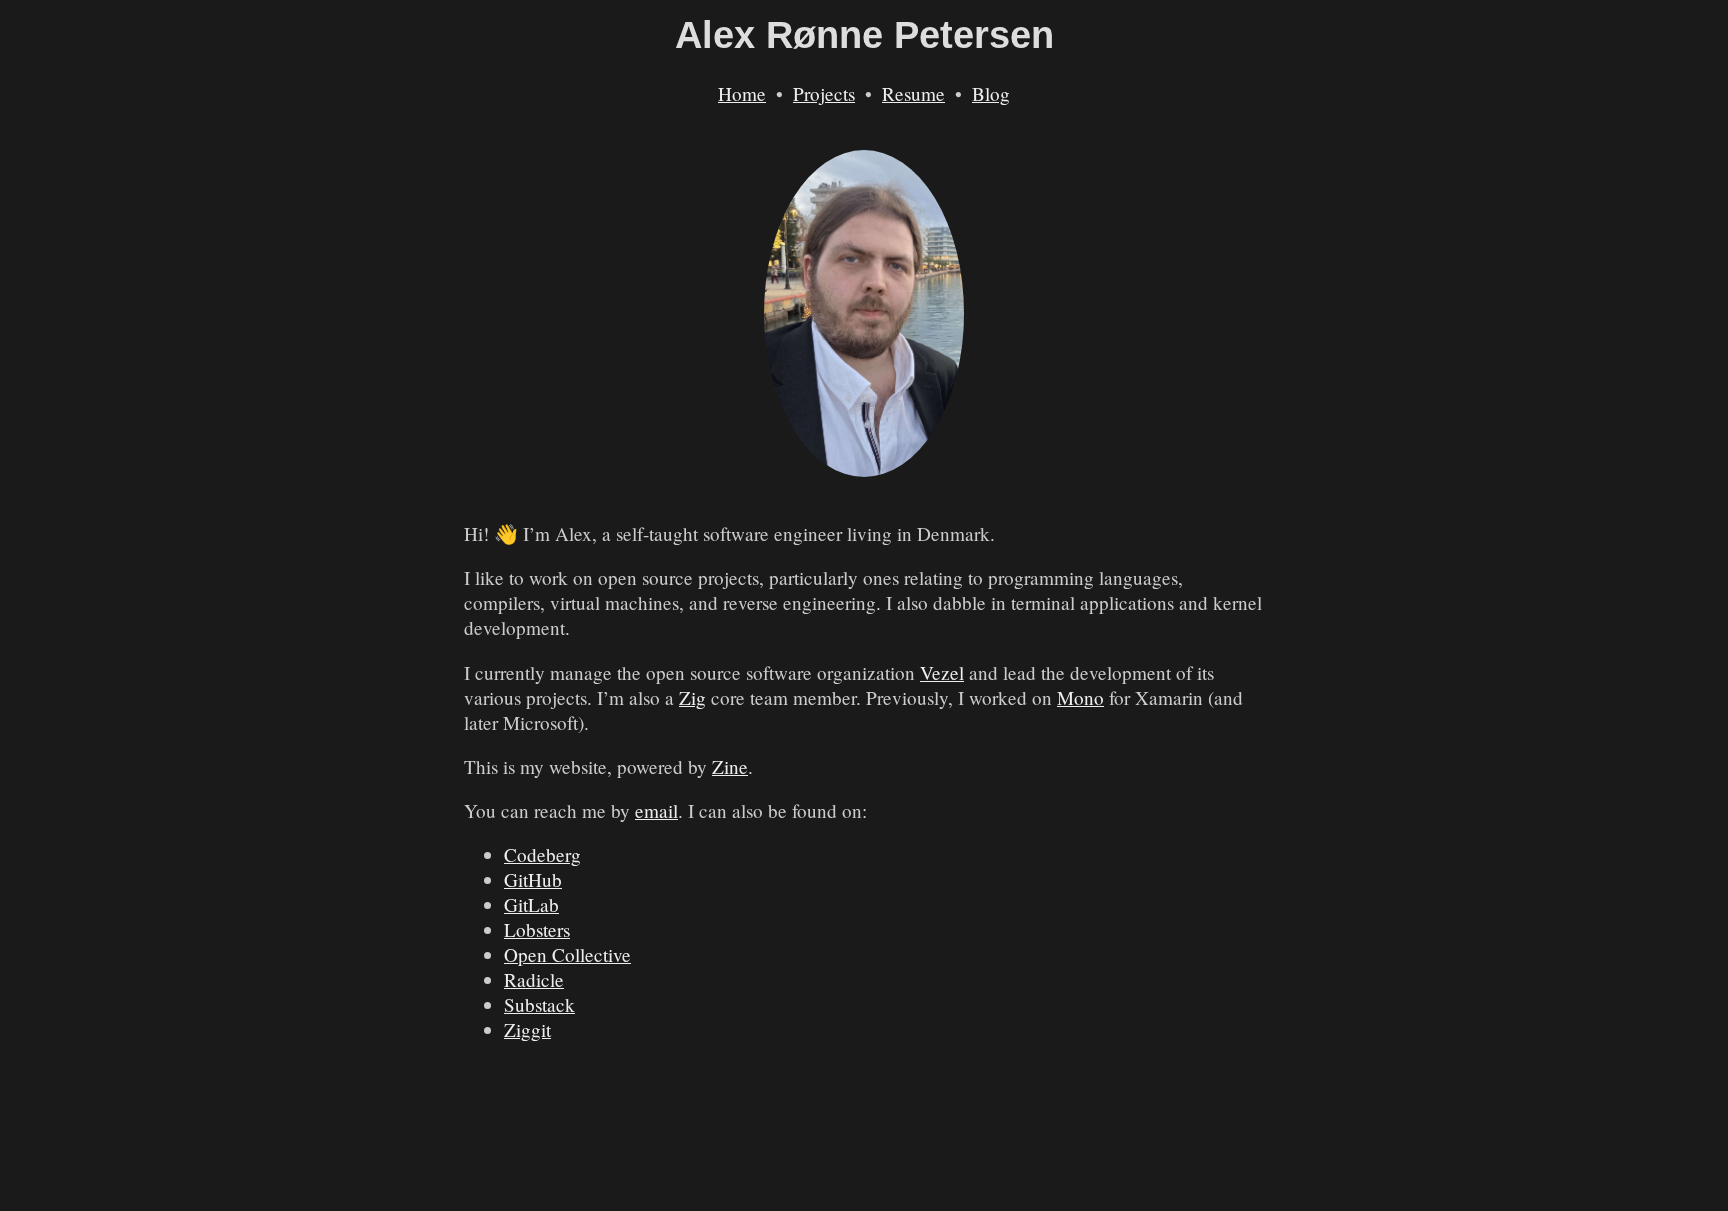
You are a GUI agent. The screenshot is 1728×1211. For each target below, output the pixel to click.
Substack (539, 1004)
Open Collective (567, 954)
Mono (1080, 697)
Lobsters (537, 929)
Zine (730, 766)
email (656, 810)
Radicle (534, 979)
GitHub (533, 879)
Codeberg (542, 854)
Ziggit (527, 1029)
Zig (692, 697)
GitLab (531, 904)
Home (742, 93)
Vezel (942, 672)
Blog (991, 93)
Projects (824, 93)
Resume (913, 93)
